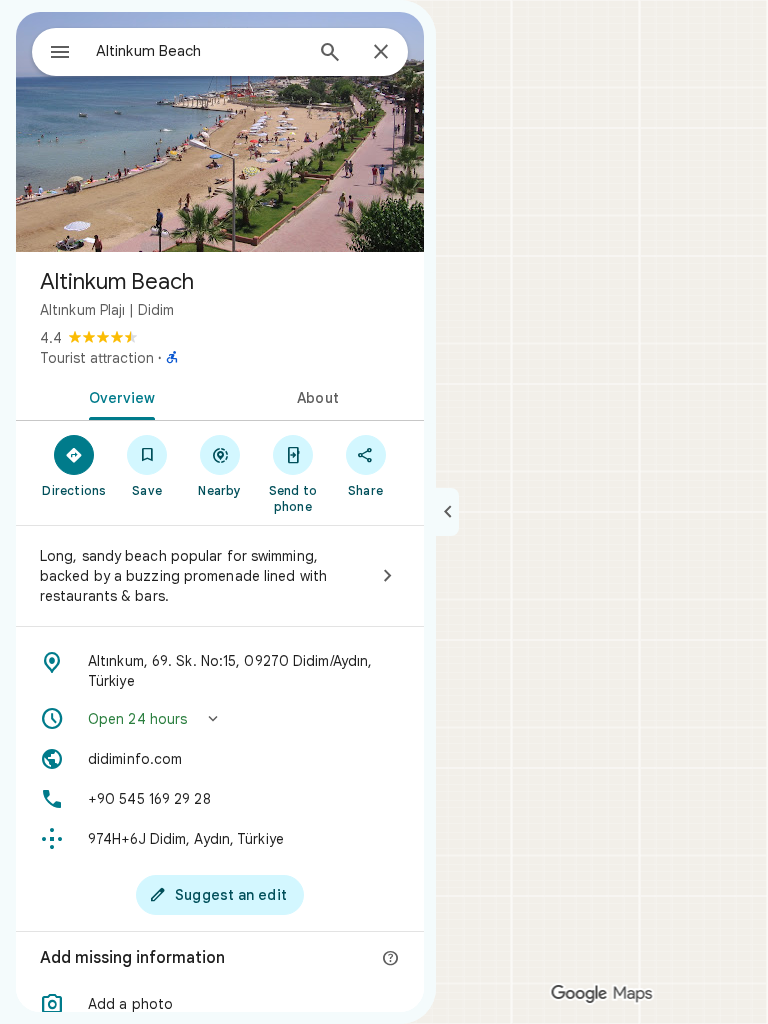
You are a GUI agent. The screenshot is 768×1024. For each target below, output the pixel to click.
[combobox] (199, 51)
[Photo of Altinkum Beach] (220, 132)
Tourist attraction (97, 358)
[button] (220, 719)
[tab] (118, 396)
